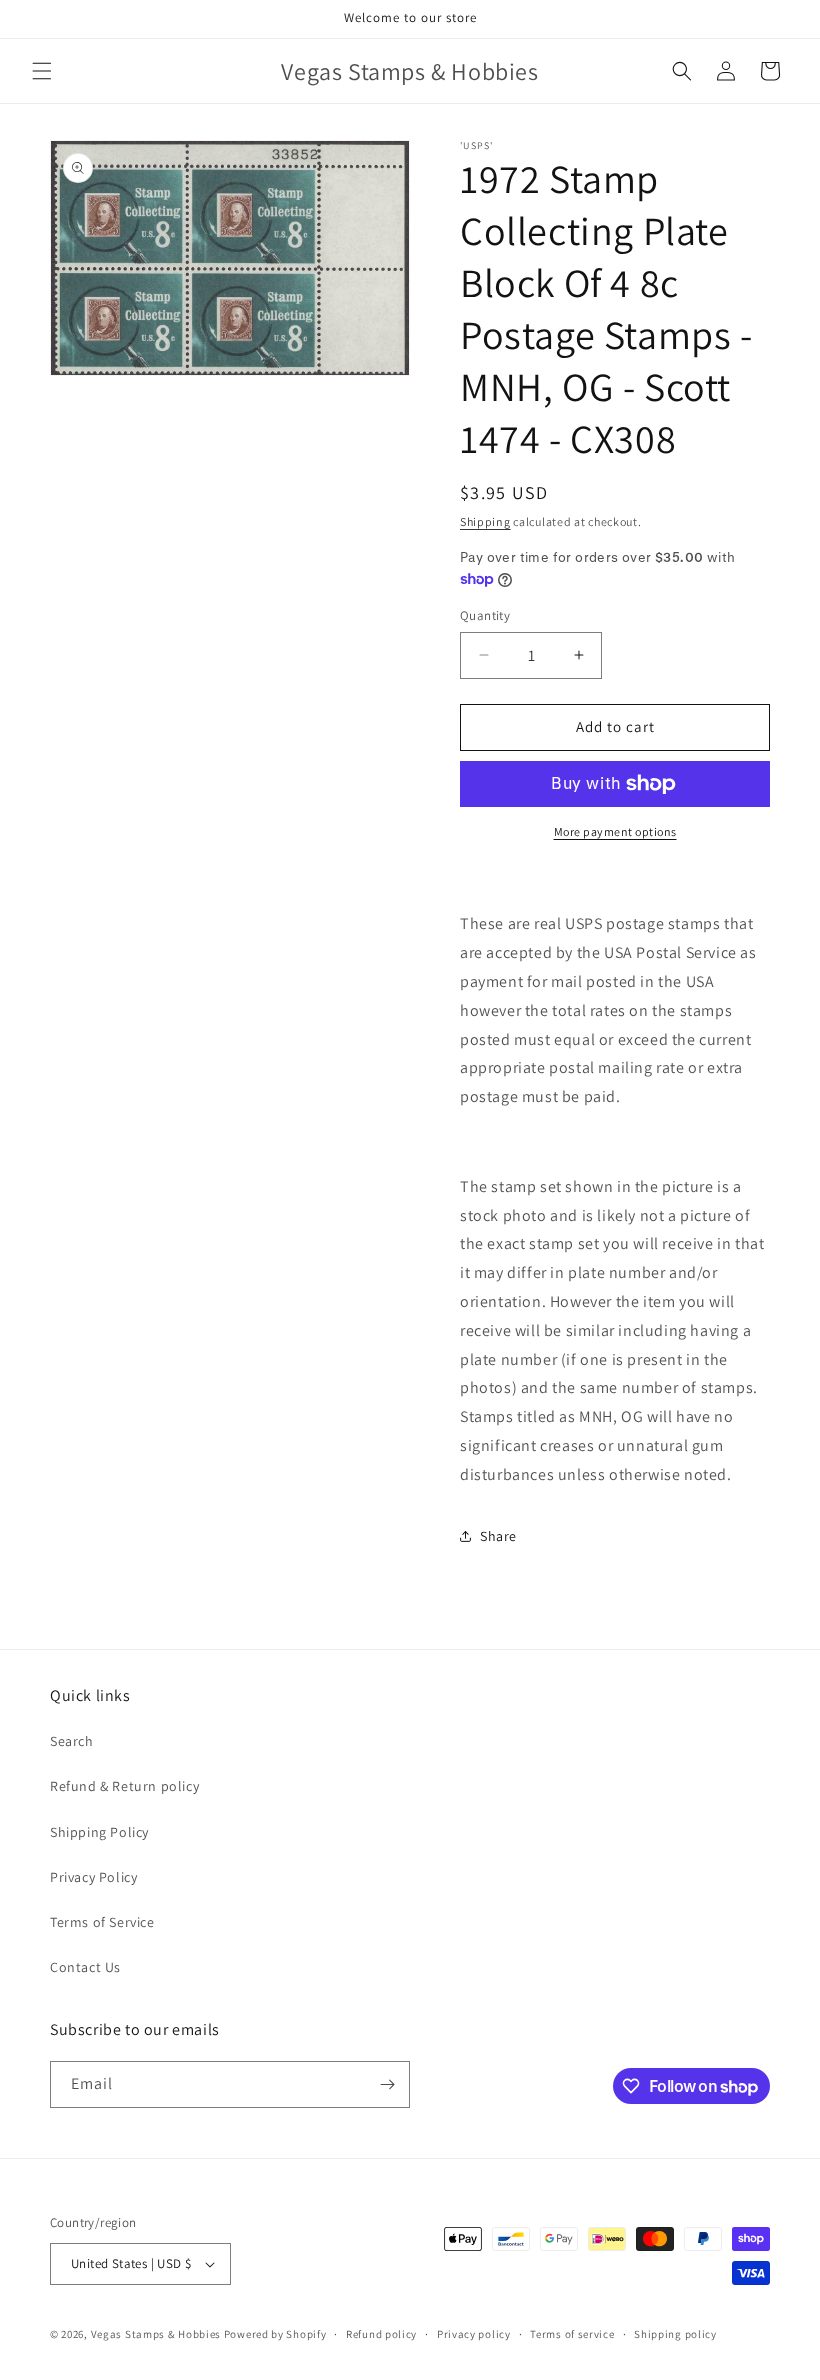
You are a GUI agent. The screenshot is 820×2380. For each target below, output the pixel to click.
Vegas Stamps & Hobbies (156, 2334)
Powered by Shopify (275, 2334)
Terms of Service (102, 1922)
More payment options (615, 831)
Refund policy (381, 2334)
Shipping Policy (99, 1832)
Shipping (485, 521)
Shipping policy (675, 2334)
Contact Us (85, 1967)
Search (72, 1741)
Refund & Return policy (124, 1786)
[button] (42, 71)
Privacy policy (474, 2334)
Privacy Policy (93, 1877)
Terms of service (572, 2334)
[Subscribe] (387, 2084)
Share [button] (498, 1536)
